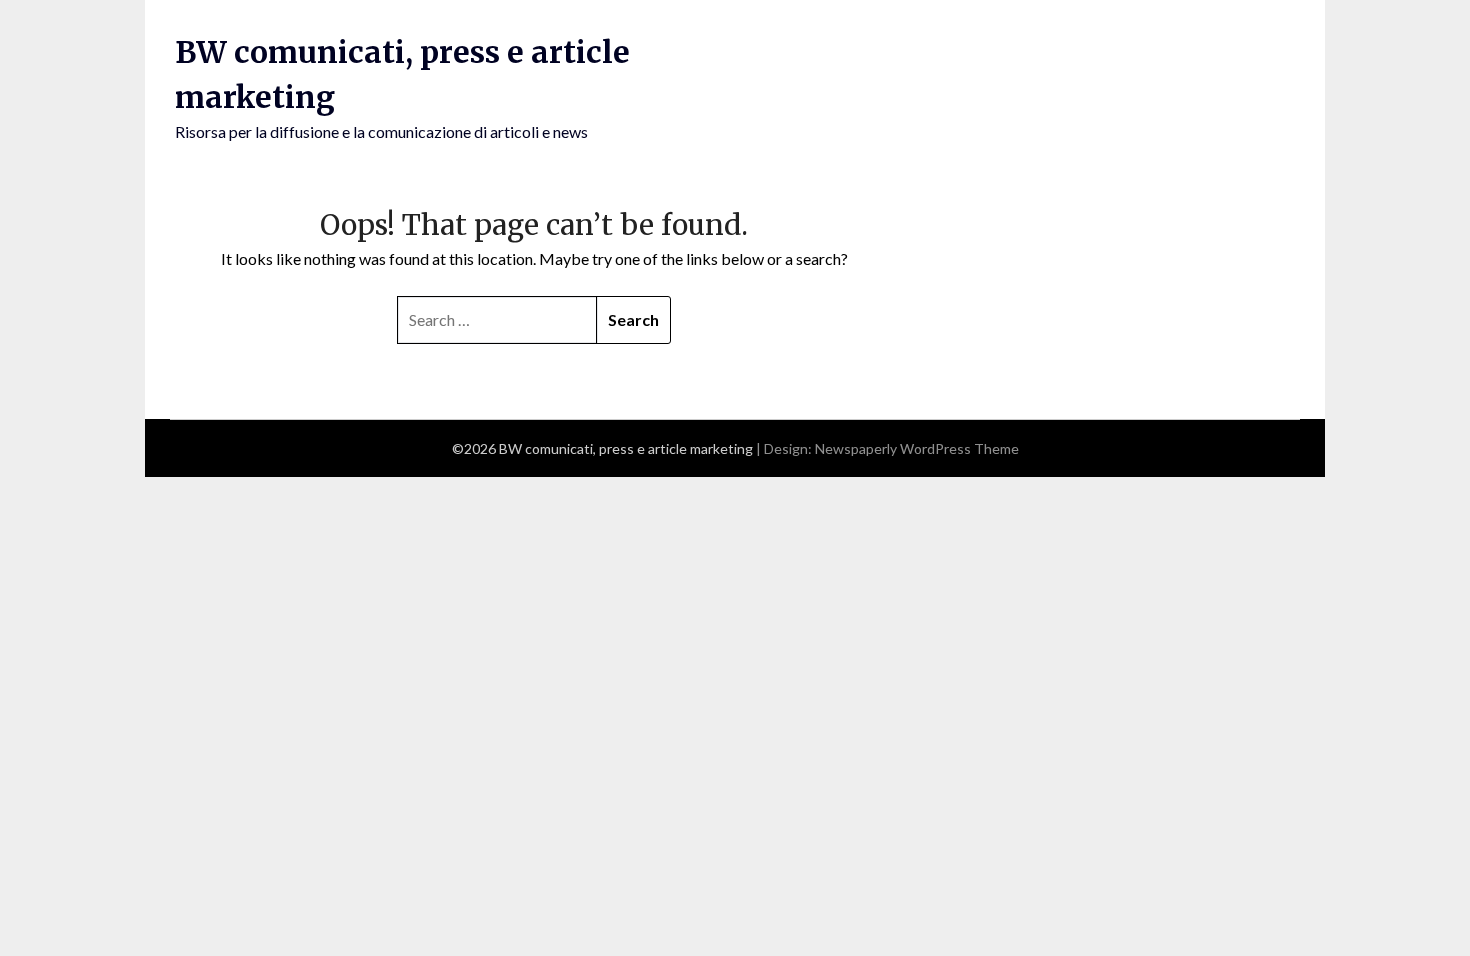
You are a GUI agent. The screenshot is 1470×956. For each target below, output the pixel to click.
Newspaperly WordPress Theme (917, 448)
